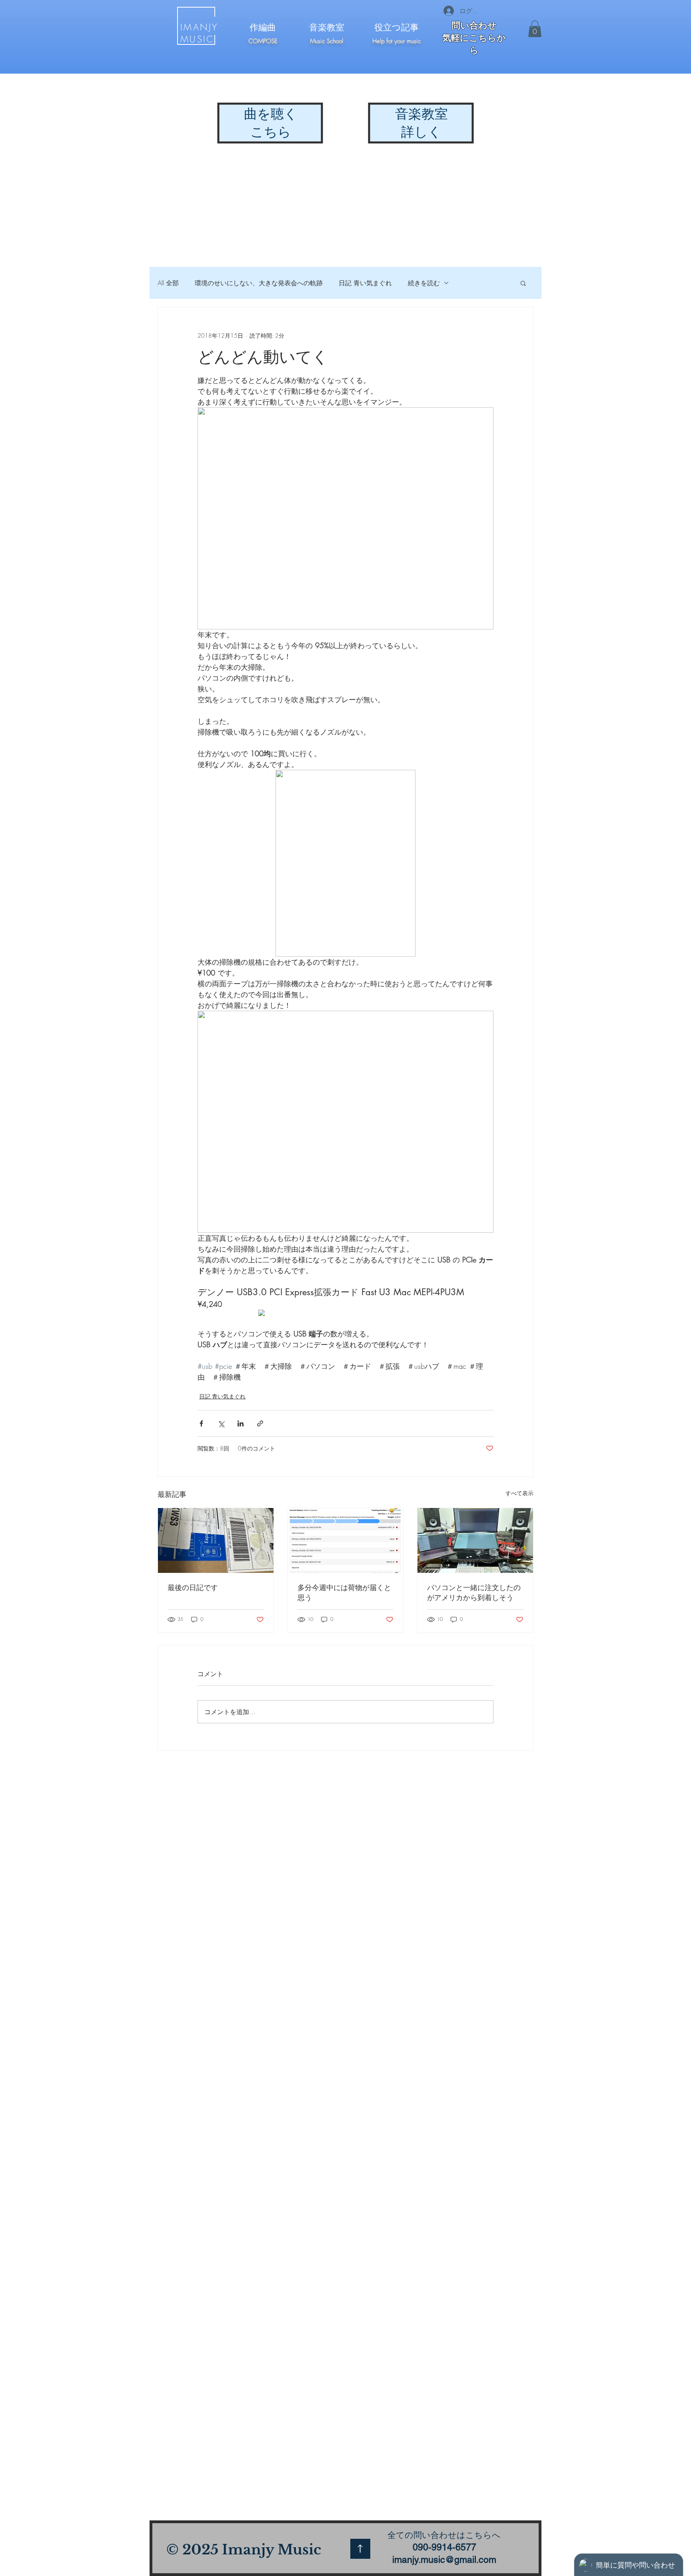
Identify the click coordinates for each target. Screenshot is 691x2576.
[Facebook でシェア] (201, 1423)
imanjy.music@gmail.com (444, 2560)
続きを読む (424, 283)
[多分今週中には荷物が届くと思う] (346, 1540)
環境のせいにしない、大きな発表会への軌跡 (259, 283)
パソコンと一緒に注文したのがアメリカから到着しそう (474, 1592)
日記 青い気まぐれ (365, 283)
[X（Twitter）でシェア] (221, 1423)
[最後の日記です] (216, 1540)
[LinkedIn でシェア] (241, 1423)
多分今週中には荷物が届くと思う (344, 1592)
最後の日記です (193, 1587)
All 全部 (168, 283)
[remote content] (345, 1314)
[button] (535, 29)
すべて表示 (519, 1493)
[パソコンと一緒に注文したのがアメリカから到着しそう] (475, 1540)
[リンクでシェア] (260, 1423)
